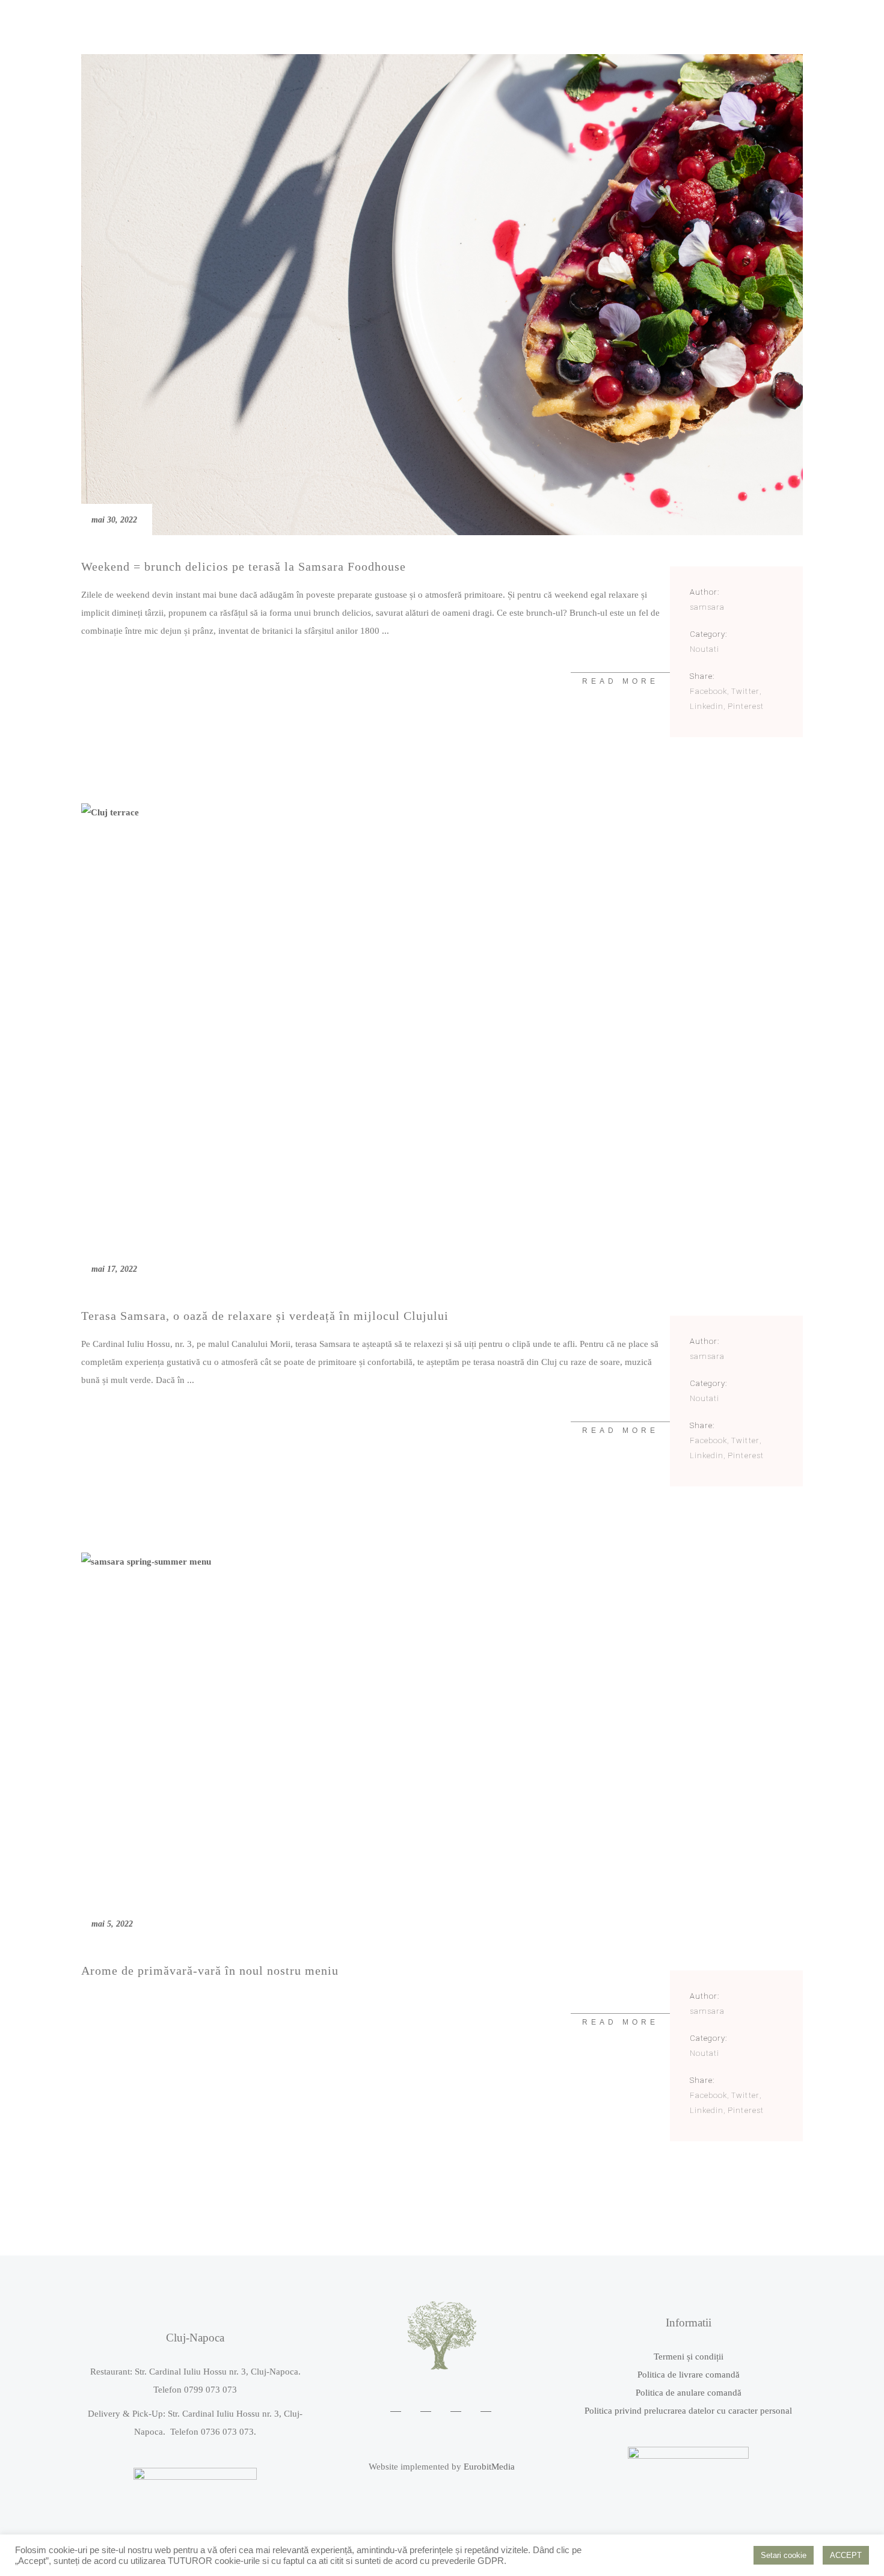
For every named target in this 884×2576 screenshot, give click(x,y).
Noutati (704, 649)
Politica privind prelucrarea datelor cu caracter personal (688, 2411)
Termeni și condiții (689, 2357)
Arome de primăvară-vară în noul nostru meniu (210, 1970)
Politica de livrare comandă (689, 2375)
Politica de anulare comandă (689, 2393)
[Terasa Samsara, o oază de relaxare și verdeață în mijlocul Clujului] (442, 1044)
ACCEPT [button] (846, 2555)
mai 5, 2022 (112, 1924)
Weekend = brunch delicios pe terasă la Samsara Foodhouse (244, 566)
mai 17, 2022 (114, 1269)
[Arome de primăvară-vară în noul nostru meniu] (442, 1746)
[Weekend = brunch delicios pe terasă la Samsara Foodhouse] (442, 295)
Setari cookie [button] (784, 2555)
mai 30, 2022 (114, 520)
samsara (707, 607)
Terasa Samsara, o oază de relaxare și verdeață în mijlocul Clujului (265, 1316)
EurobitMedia (489, 2467)
